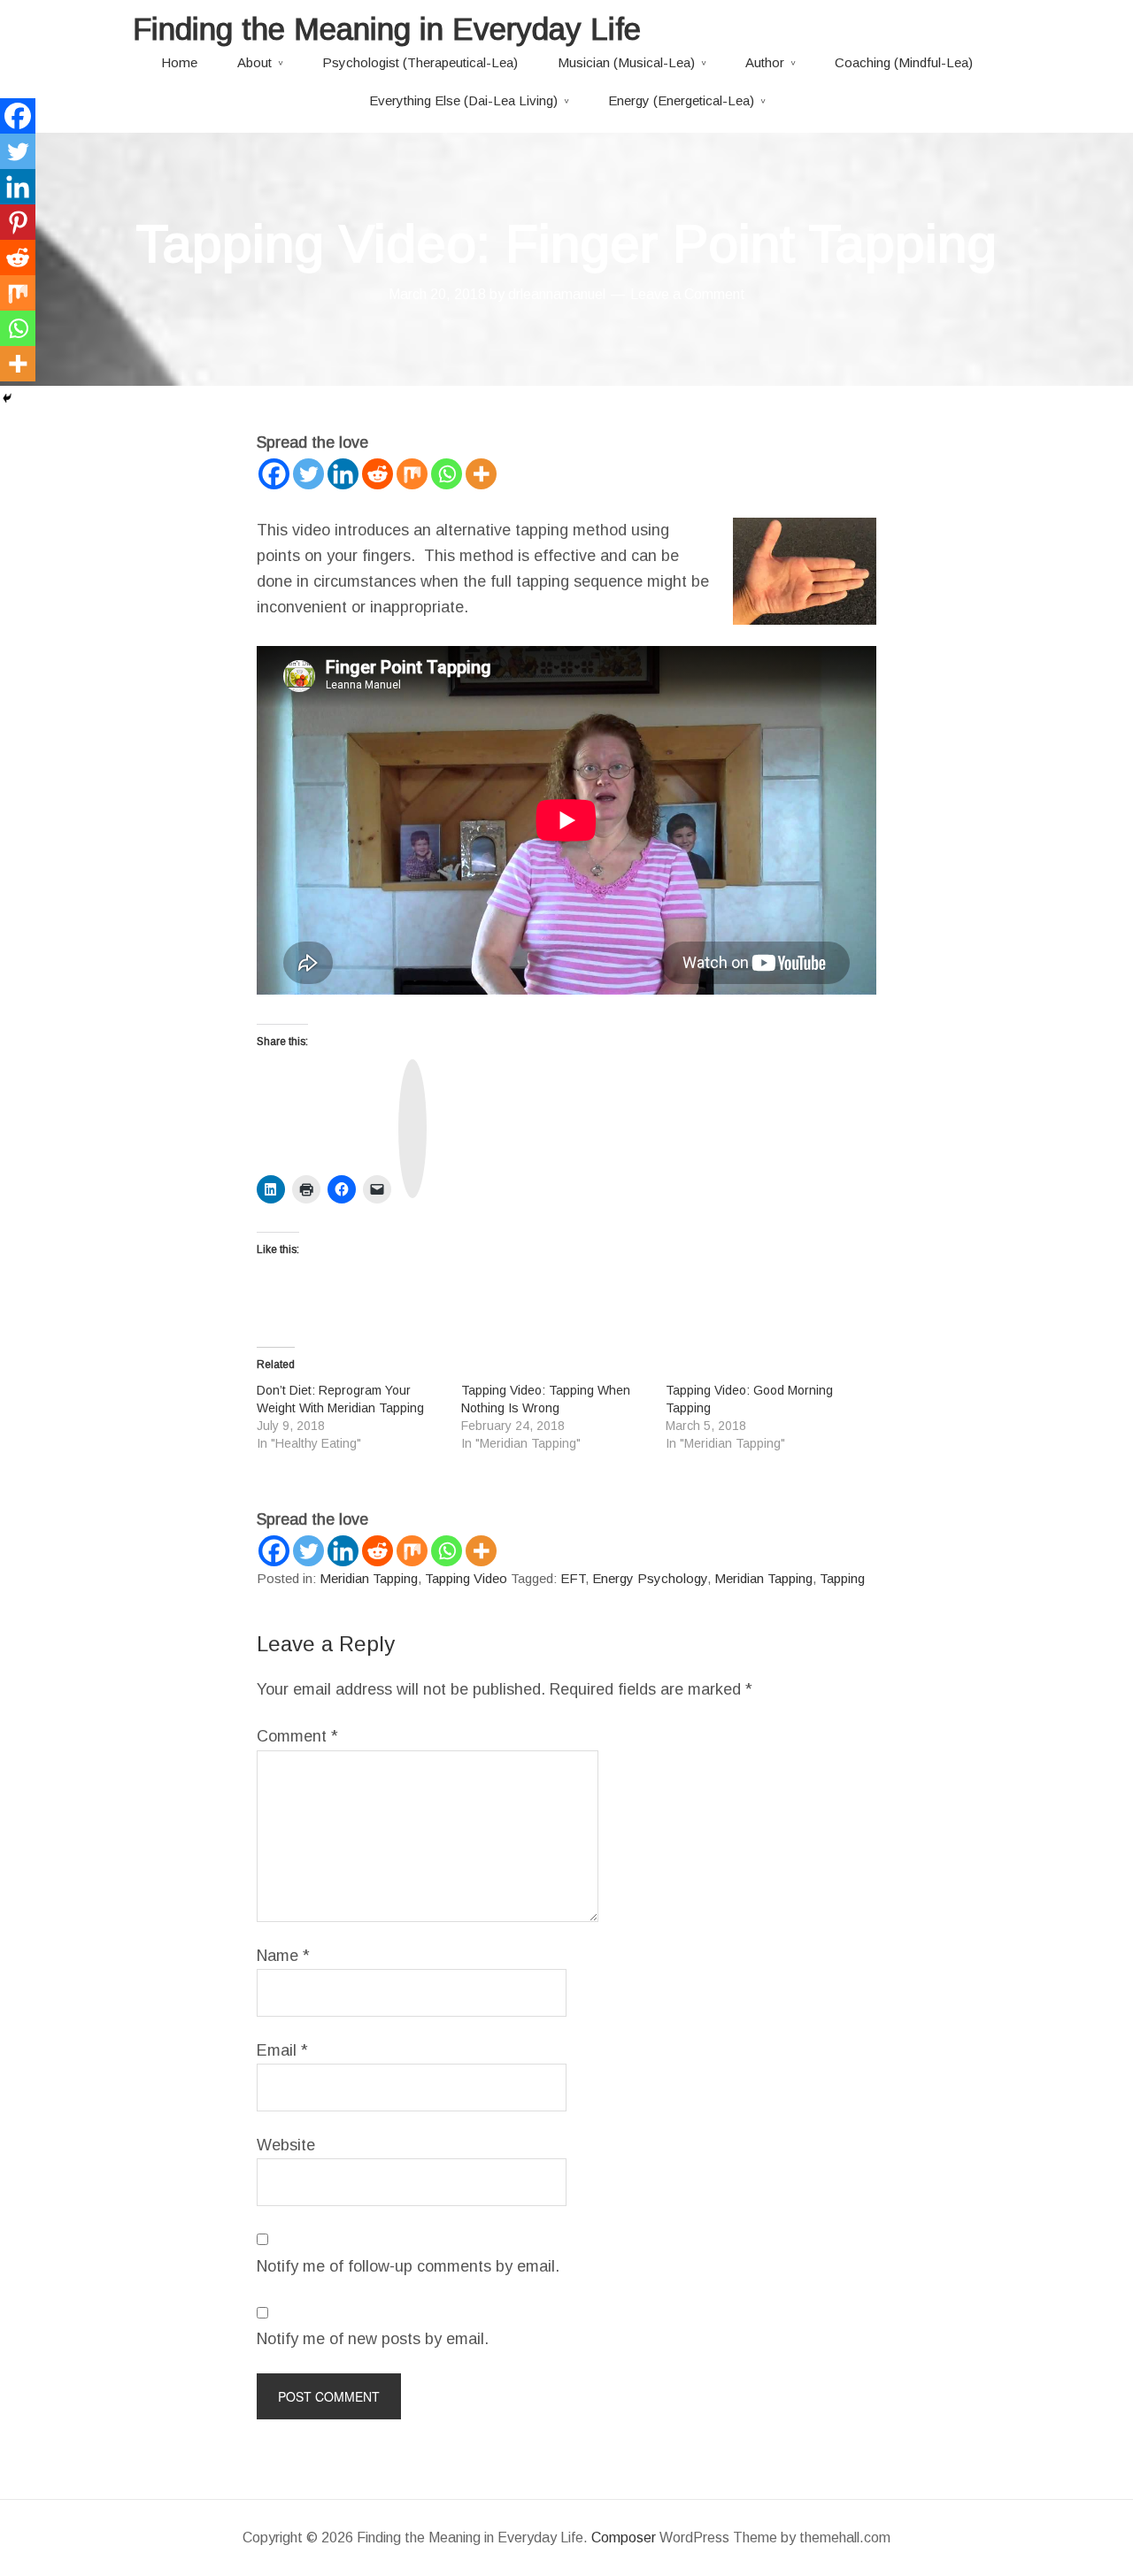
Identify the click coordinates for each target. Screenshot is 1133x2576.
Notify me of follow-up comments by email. (408, 2266)
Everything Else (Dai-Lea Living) (463, 100)
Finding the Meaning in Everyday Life (387, 29)
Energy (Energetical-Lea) (681, 100)
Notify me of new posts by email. (373, 2339)
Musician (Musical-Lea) (626, 62)
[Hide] (7, 398)
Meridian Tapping (369, 1578)
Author (765, 62)
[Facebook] (274, 474)
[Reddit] (378, 474)
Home (179, 62)
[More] (481, 474)
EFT (573, 1578)
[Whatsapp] (447, 474)
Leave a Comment (688, 294)
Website (286, 2145)
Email (282, 2050)
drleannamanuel (557, 294)
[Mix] (412, 474)
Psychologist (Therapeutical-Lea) (420, 62)
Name (283, 1956)
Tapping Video (466, 1578)
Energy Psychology (650, 1578)
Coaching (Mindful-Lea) (904, 62)
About (254, 62)
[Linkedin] (343, 474)
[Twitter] (308, 474)
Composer (624, 2538)
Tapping (842, 1578)
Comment (297, 1736)
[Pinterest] (18, 222)
